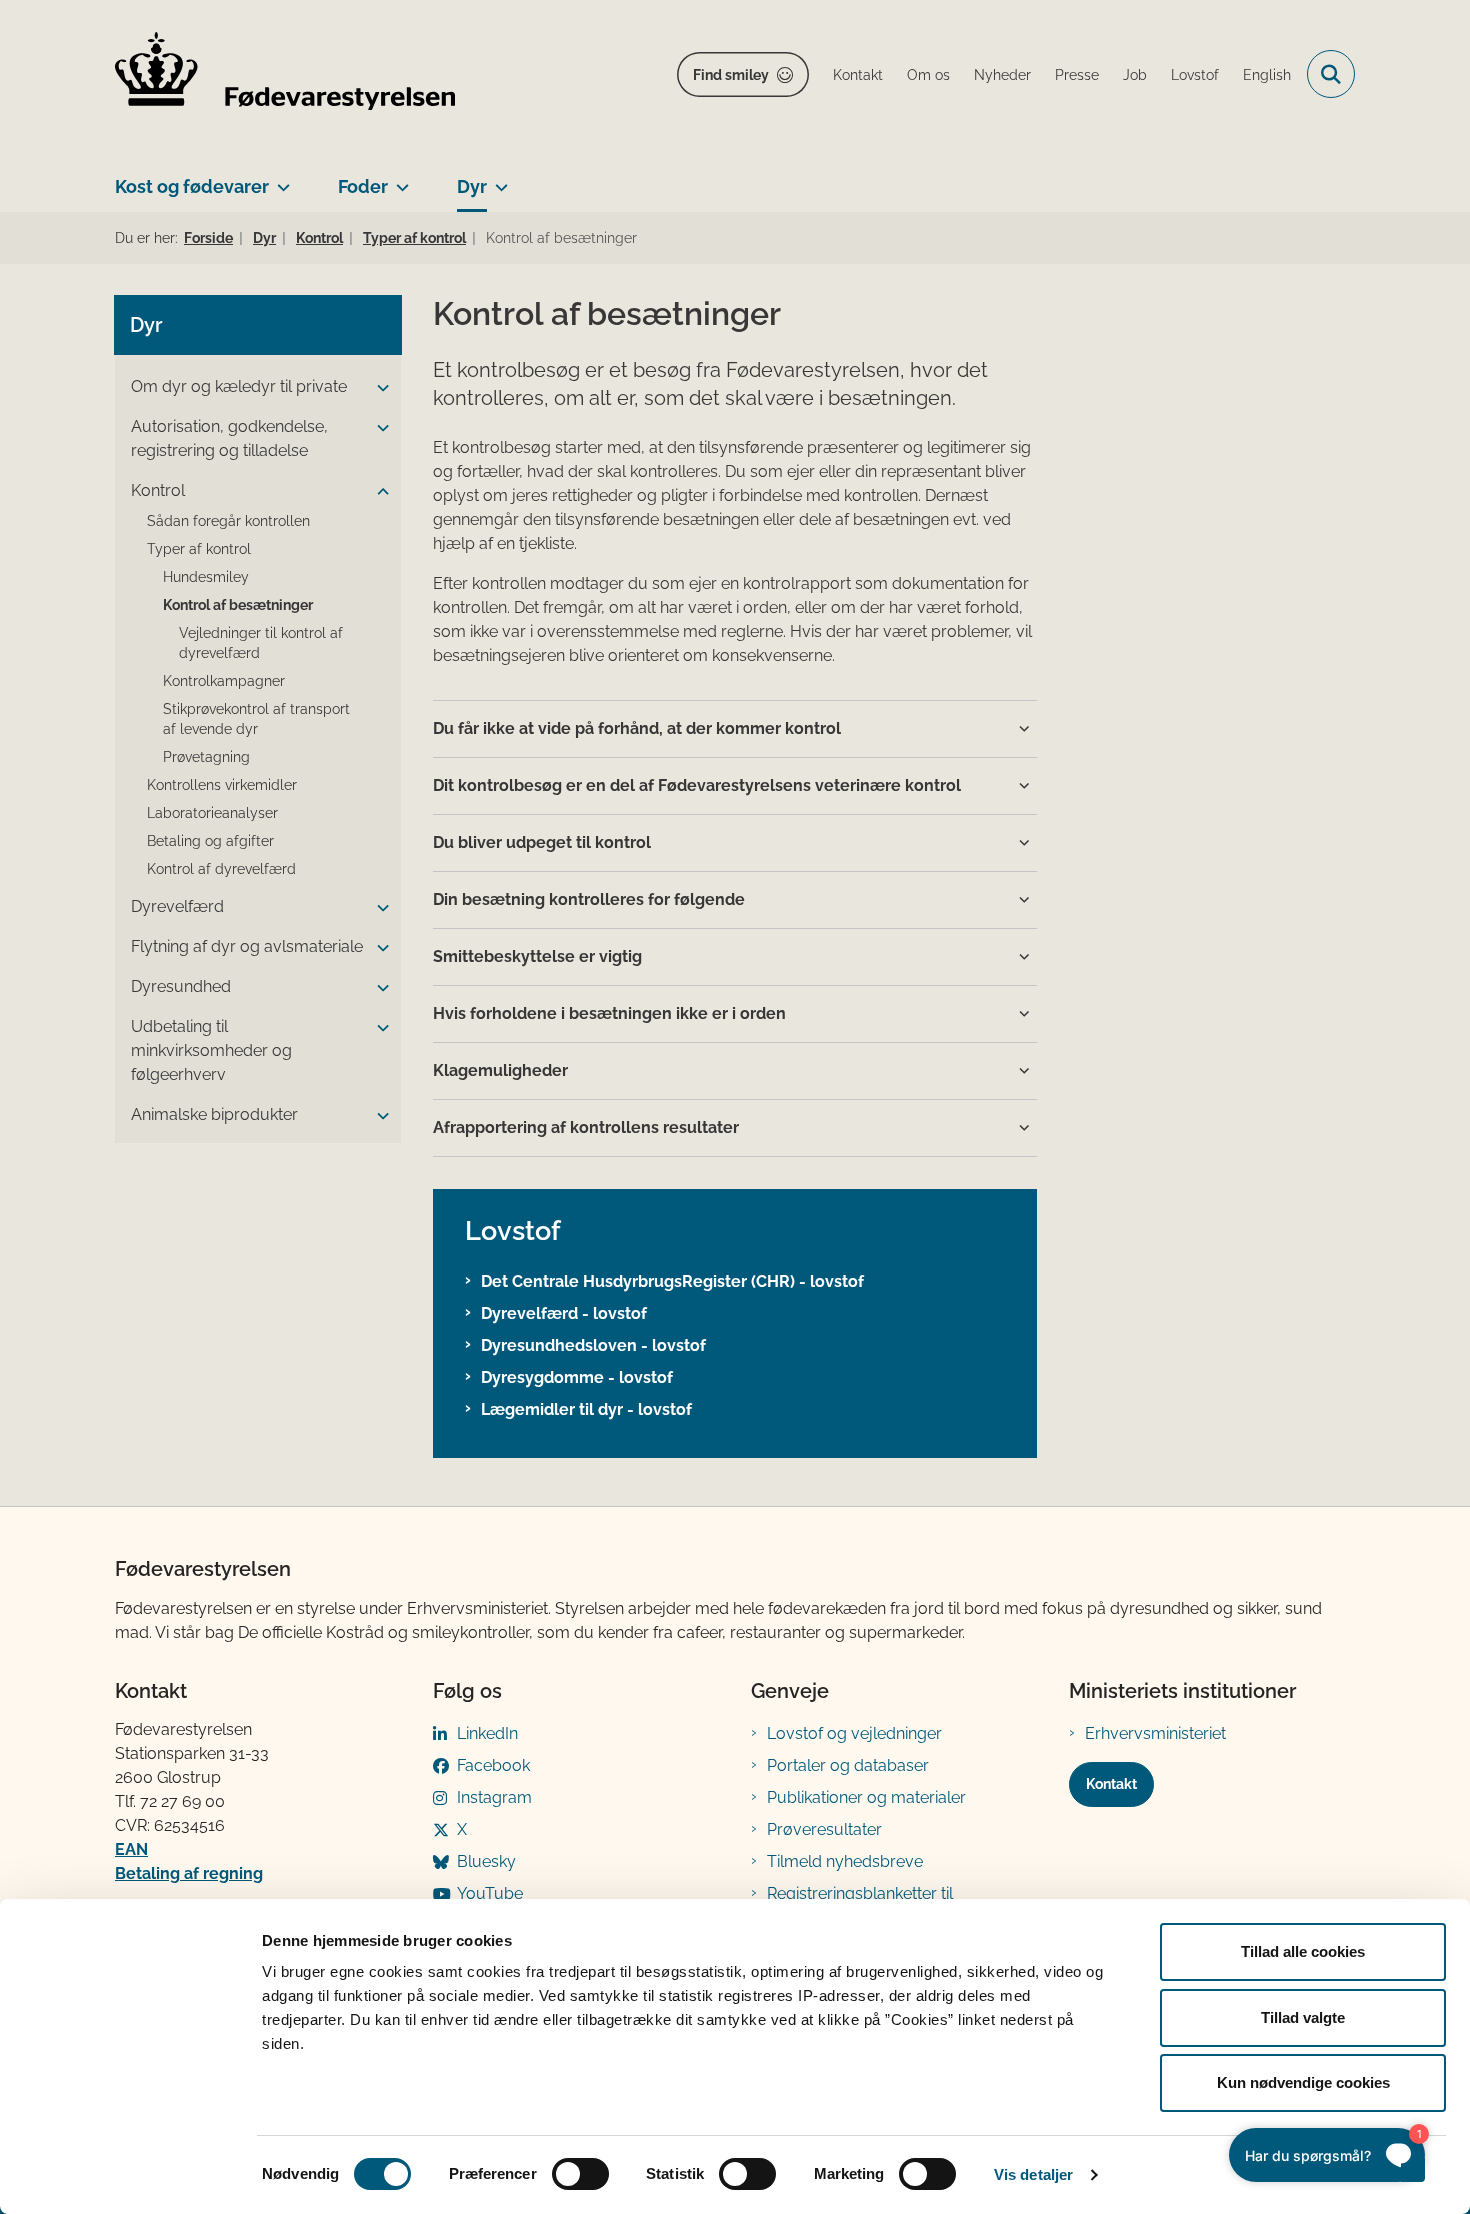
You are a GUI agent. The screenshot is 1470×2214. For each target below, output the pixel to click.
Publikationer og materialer (866, 1797)
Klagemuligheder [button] (500, 1070)
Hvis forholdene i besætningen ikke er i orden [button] (609, 1013)
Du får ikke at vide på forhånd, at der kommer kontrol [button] (637, 728)
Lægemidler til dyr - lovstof (586, 1409)
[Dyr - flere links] (497, 179)
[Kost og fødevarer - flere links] (279, 179)
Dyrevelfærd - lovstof (564, 1313)
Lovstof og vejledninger (854, 1733)
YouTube (490, 1893)
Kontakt (1111, 1784)
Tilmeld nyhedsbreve (845, 1861)
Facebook (493, 1765)
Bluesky (486, 1861)
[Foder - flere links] (398, 179)
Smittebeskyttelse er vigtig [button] (537, 956)
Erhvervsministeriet (1155, 1733)
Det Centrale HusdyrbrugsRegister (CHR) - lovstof (672, 1281)
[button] (378, 388)
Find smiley (731, 75)
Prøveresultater (824, 1829)
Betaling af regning (189, 1873)
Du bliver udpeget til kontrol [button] (542, 842)
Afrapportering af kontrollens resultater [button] (586, 1127)
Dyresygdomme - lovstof (577, 1377)
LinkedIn (487, 1733)
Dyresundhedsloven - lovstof (593, 1345)
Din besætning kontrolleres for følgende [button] (589, 899)
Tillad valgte (1303, 2017)
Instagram (494, 1797)
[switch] (580, 2174)
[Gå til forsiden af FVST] (285, 74)
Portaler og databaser (848, 1765)
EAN (131, 1849)
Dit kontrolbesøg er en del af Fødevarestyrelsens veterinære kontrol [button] (697, 785)
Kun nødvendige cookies (1303, 2082)
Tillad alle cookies (1303, 1951)
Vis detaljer (1033, 2174)
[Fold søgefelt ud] (1331, 74)
